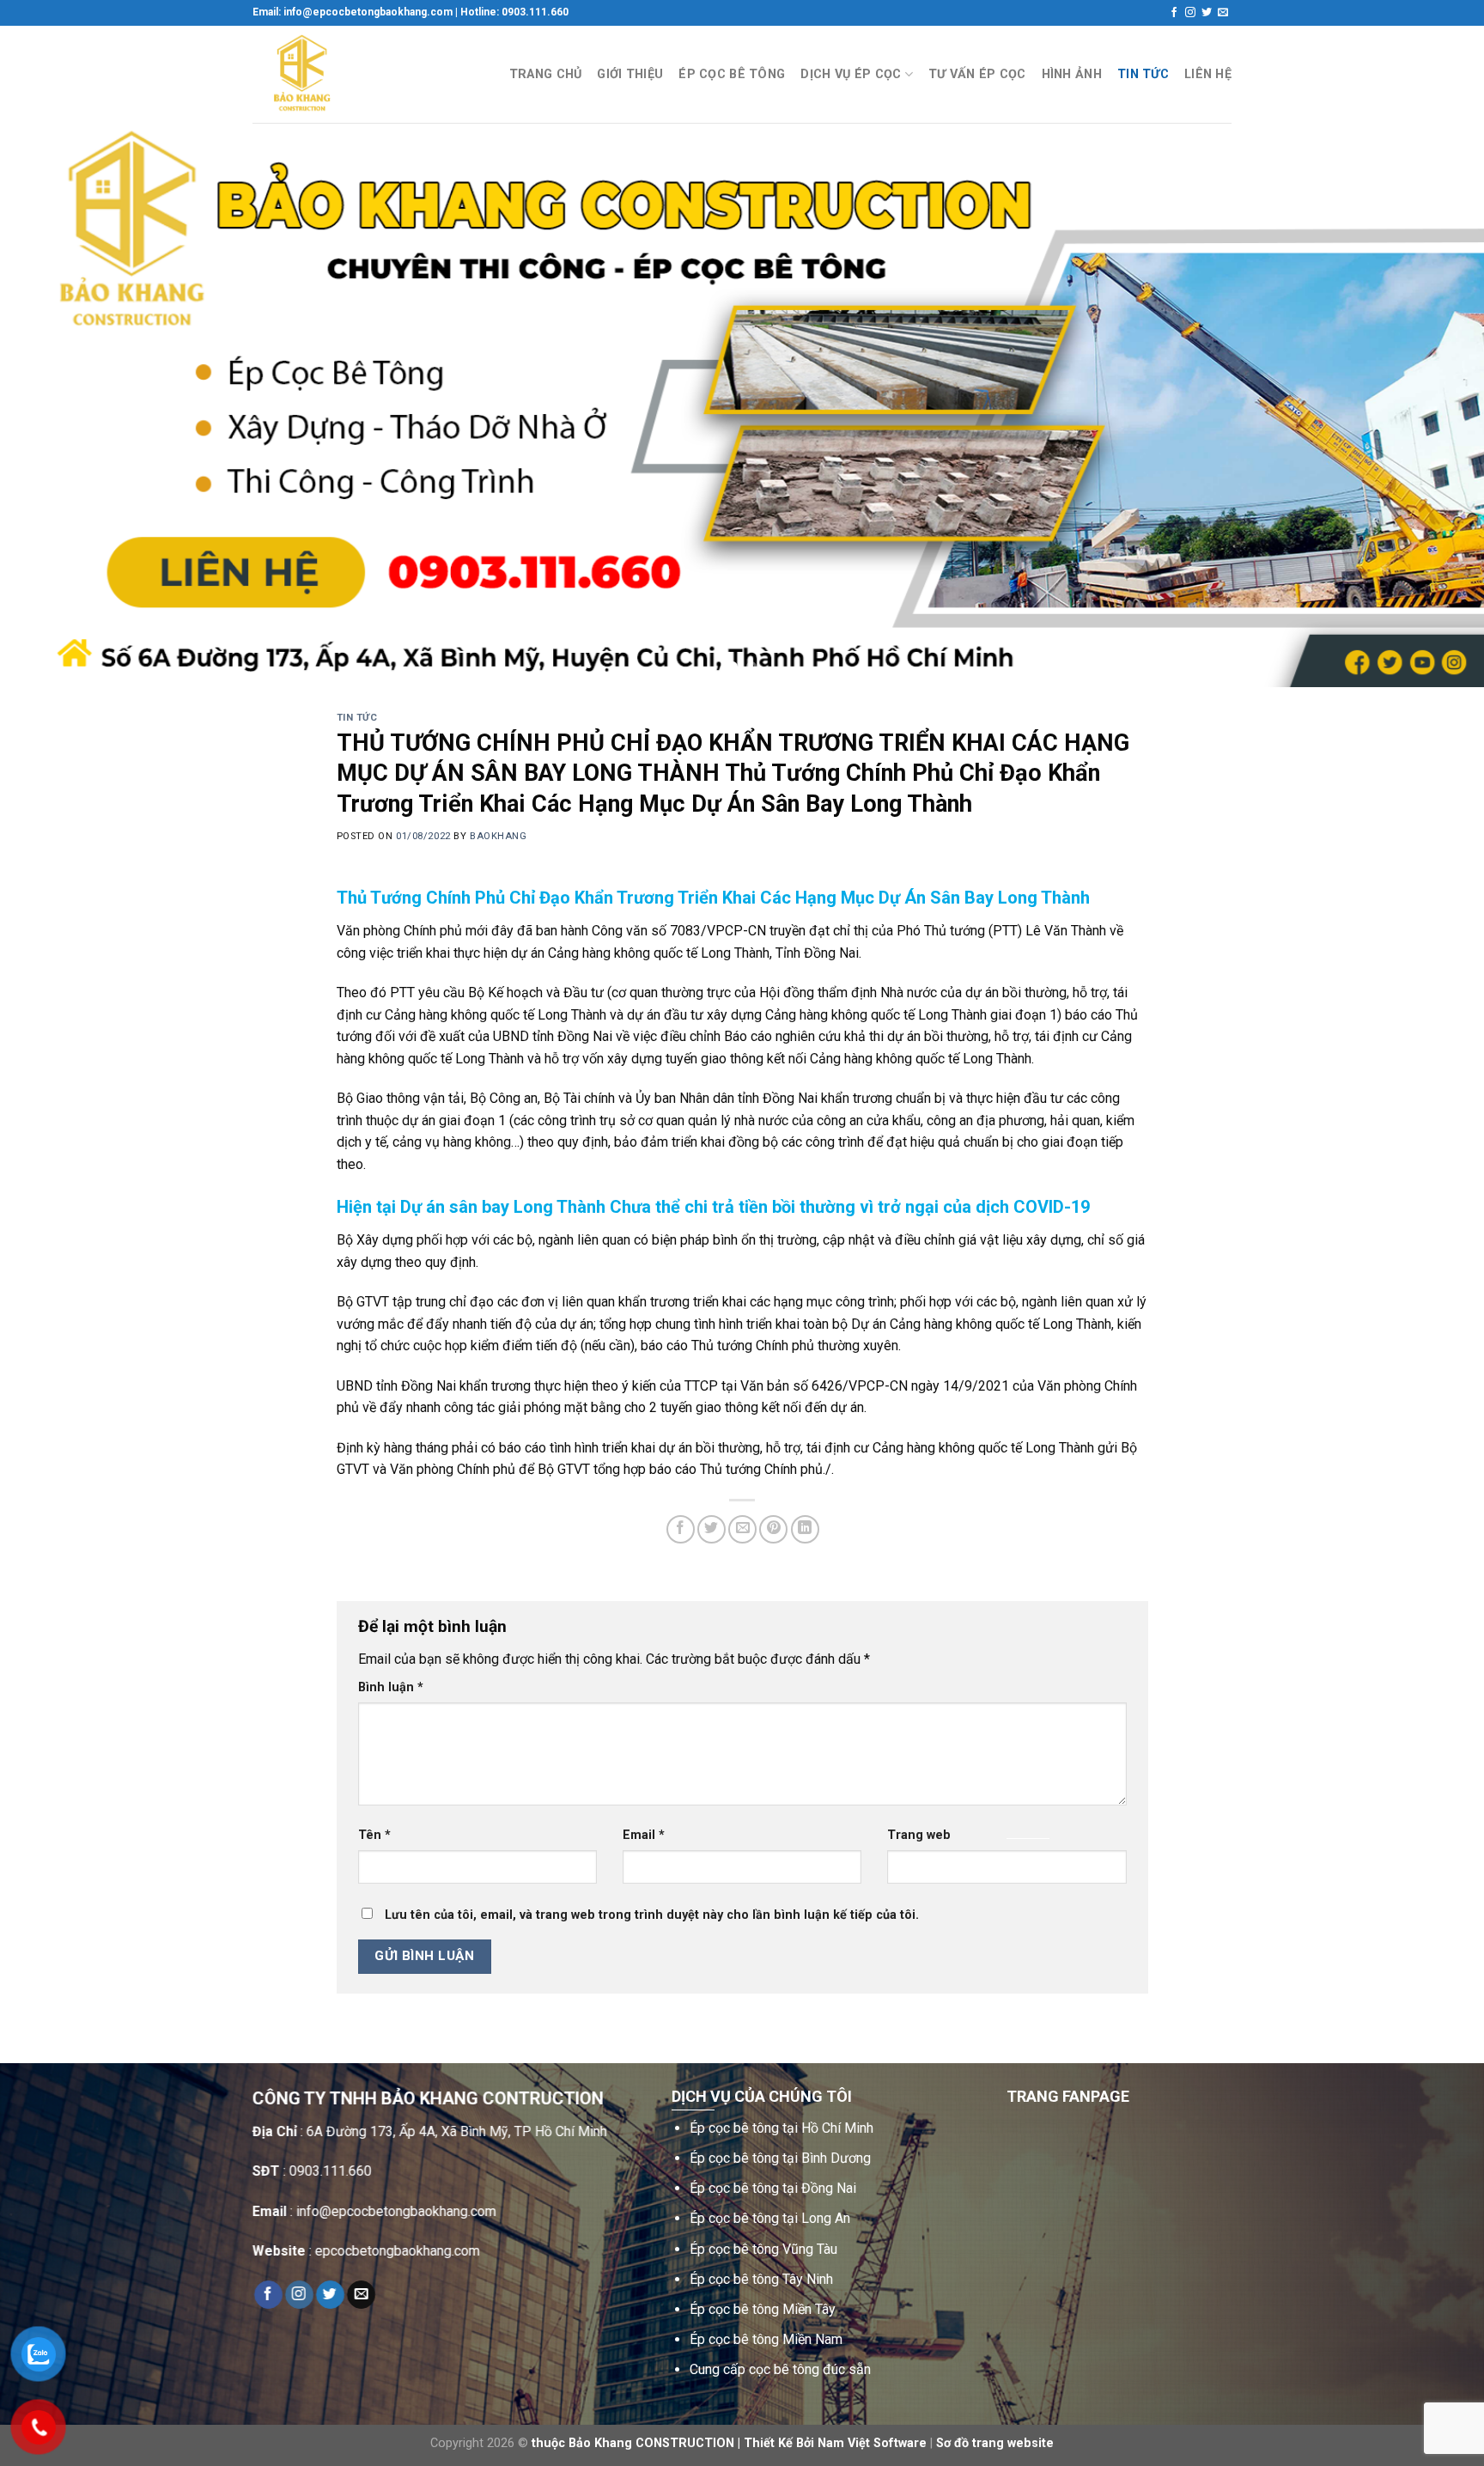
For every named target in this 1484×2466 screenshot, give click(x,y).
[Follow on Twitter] (1207, 13)
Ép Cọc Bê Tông (732, 74)
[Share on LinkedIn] (805, 1529)
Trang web (919, 1835)
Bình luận (391, 1687)
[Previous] (52, 405)
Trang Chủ (546, 74)
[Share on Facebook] (681, 1529)
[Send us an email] (1223, 13)
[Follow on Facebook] (1174, 13)
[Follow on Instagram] (1190, 13)
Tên (374, 1835)
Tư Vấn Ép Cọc (977, 74)
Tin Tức (1143, 74)
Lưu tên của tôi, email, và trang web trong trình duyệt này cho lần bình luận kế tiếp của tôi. (652, 1915)
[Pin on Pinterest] (773, 1529)
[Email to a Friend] (742, 1529)
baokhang (498, 836)
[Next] (1432, 405)
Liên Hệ (1208, 74)
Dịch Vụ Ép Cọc (851, 74)
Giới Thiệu (630, 74)
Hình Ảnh (1072, 74)
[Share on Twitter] (712, 1529)
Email (644, 1835)
